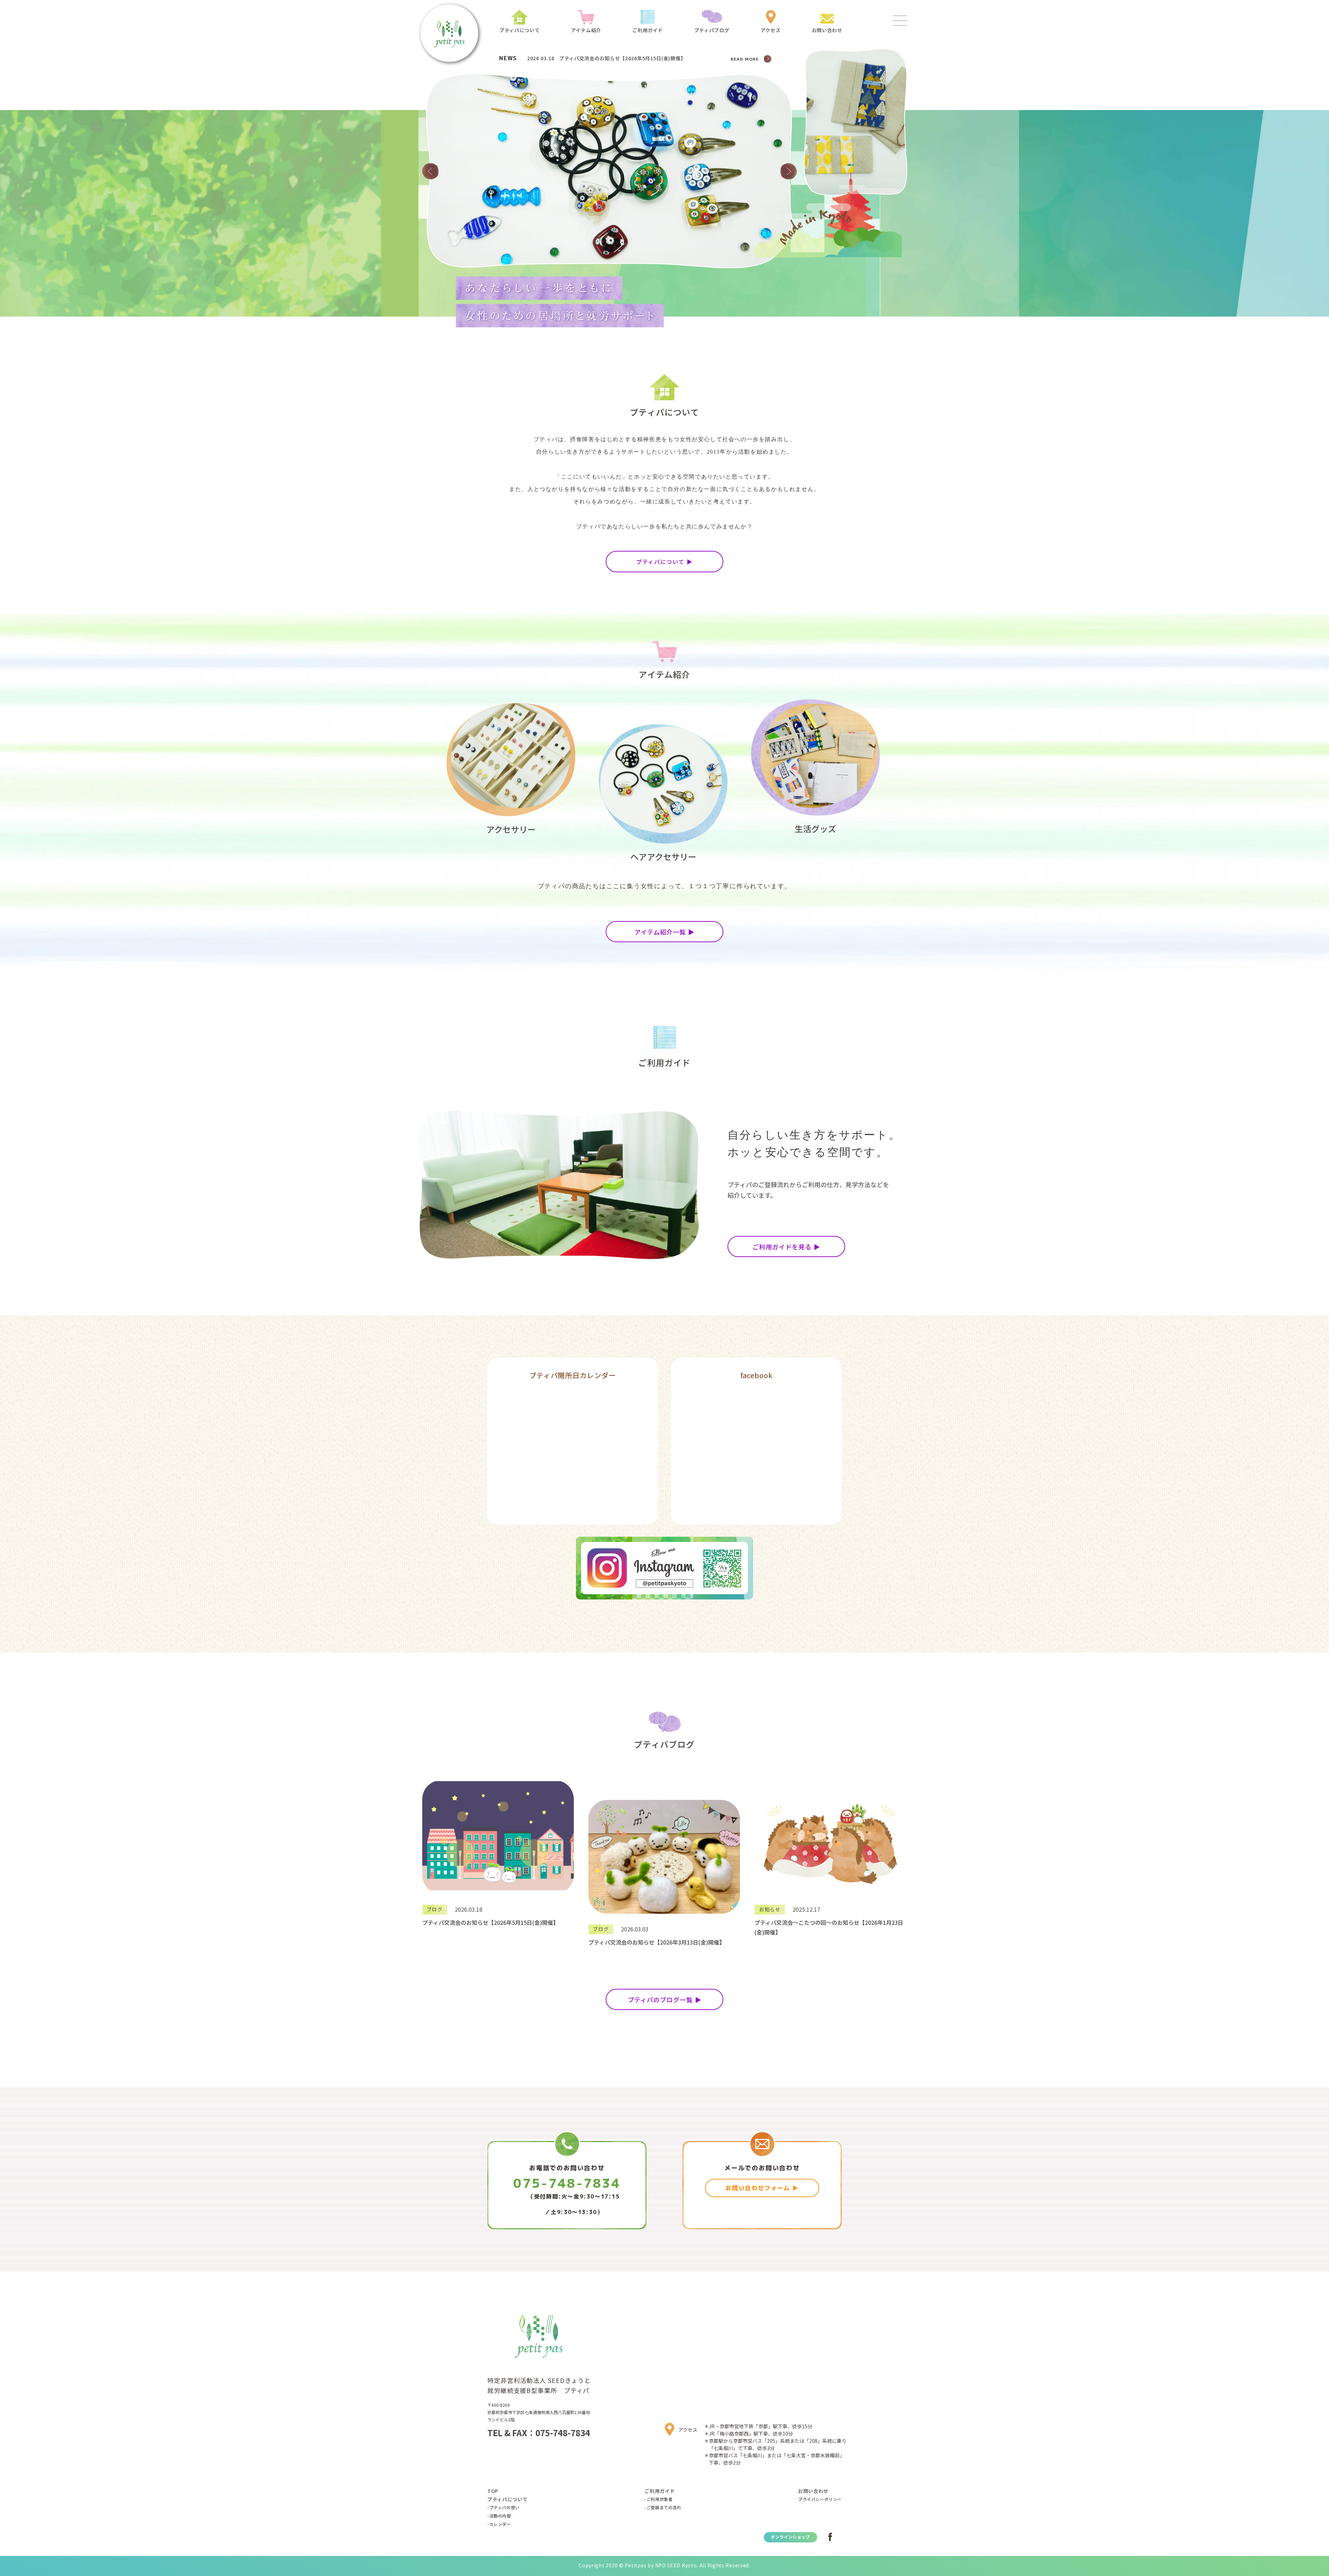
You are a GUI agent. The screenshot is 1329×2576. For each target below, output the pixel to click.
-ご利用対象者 (658, 2499)
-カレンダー (499, 2524)
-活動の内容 (499, 2516)
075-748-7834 (567, 2183)
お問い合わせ (813, 2491)
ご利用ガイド (660, 2491)
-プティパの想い (503, 2507)
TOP (493, 2491)
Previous (430, 171)
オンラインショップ (790, 2537)
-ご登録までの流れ (663, 2507)
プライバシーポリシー (820, 2499)
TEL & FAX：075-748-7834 (539, 2433)
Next (789, 171)
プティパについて (508, 2499)
